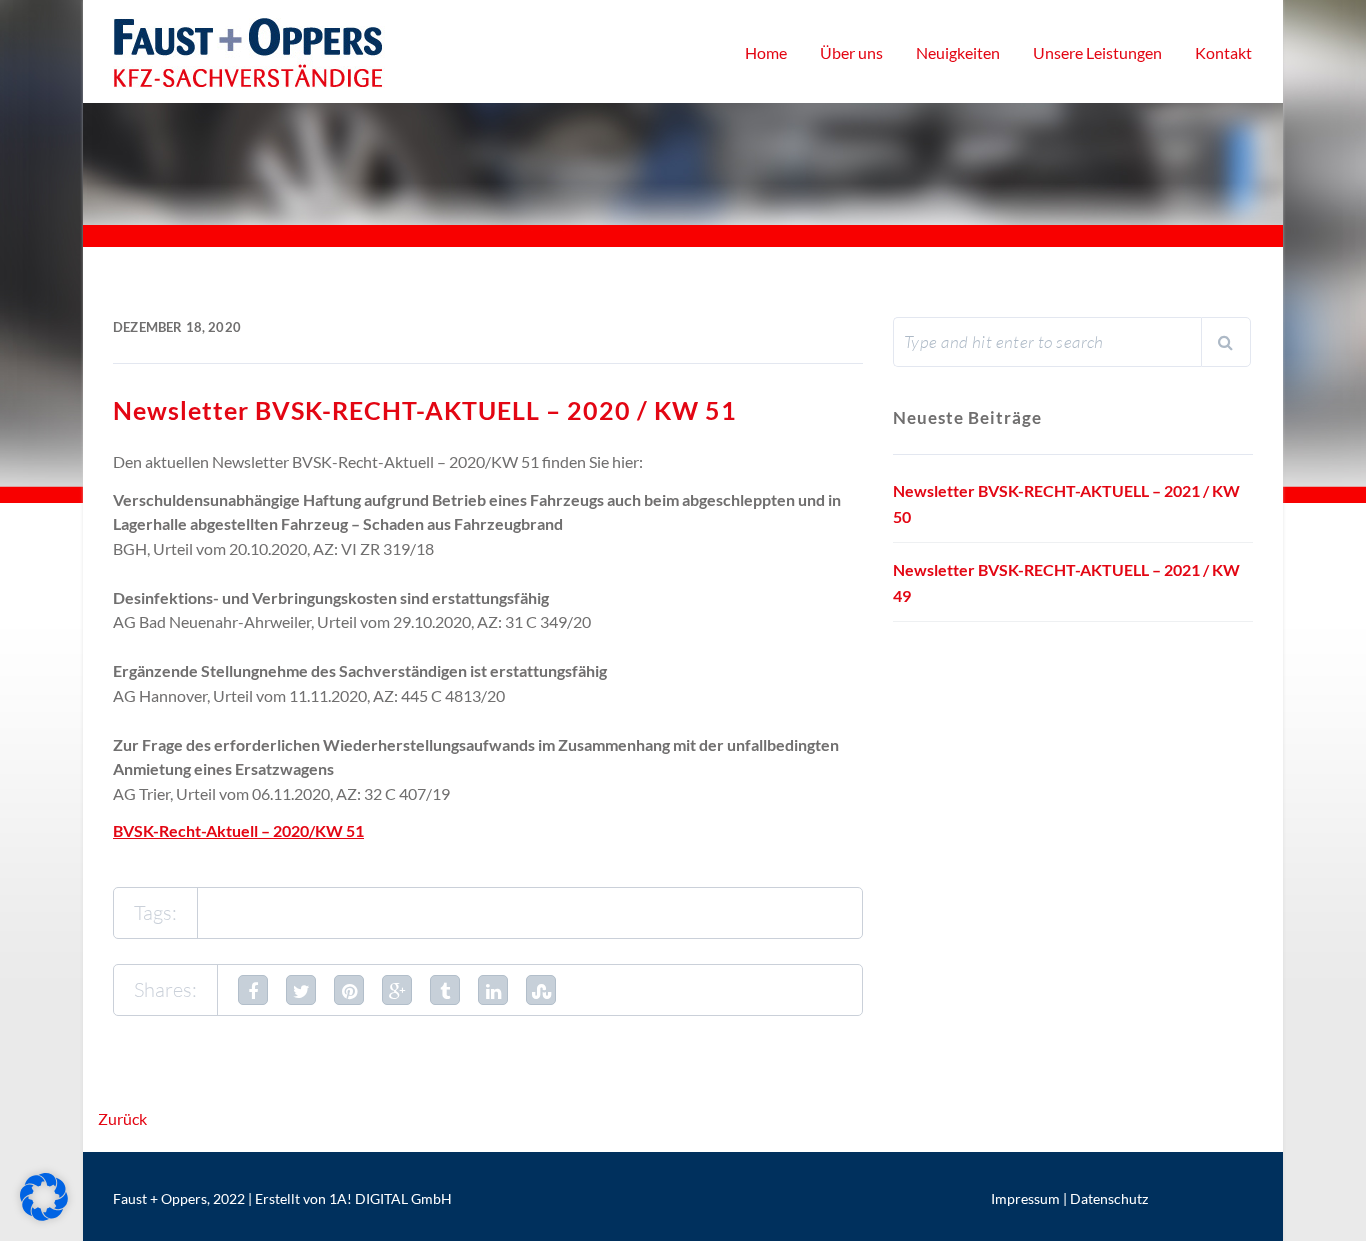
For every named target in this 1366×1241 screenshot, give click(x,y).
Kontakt (1223, 52)
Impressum (1025, 1198)
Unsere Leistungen (1097, 52)
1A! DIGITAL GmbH (390, 1198)
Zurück (122, 1118)
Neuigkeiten (958, 52)
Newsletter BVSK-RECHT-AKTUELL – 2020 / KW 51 (425, 410)
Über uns (851, 52)
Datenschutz (1109, 1198)
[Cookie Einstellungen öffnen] (44, 1214)
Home (766, 52)
